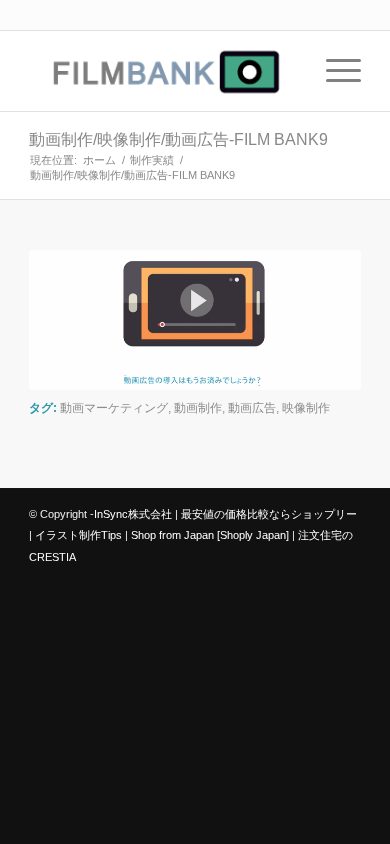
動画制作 (198, 407)
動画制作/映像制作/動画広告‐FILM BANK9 (178, 139)
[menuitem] (333, 71)
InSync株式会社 (133, 514)
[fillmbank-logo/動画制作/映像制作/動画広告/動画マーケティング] (161, 71)
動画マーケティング (114, 407)
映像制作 (306, 407)
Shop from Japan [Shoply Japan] (210, 535)
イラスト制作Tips (78, 535)
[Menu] (333, 71)
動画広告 (252, 407)
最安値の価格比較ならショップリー (269, 514)
